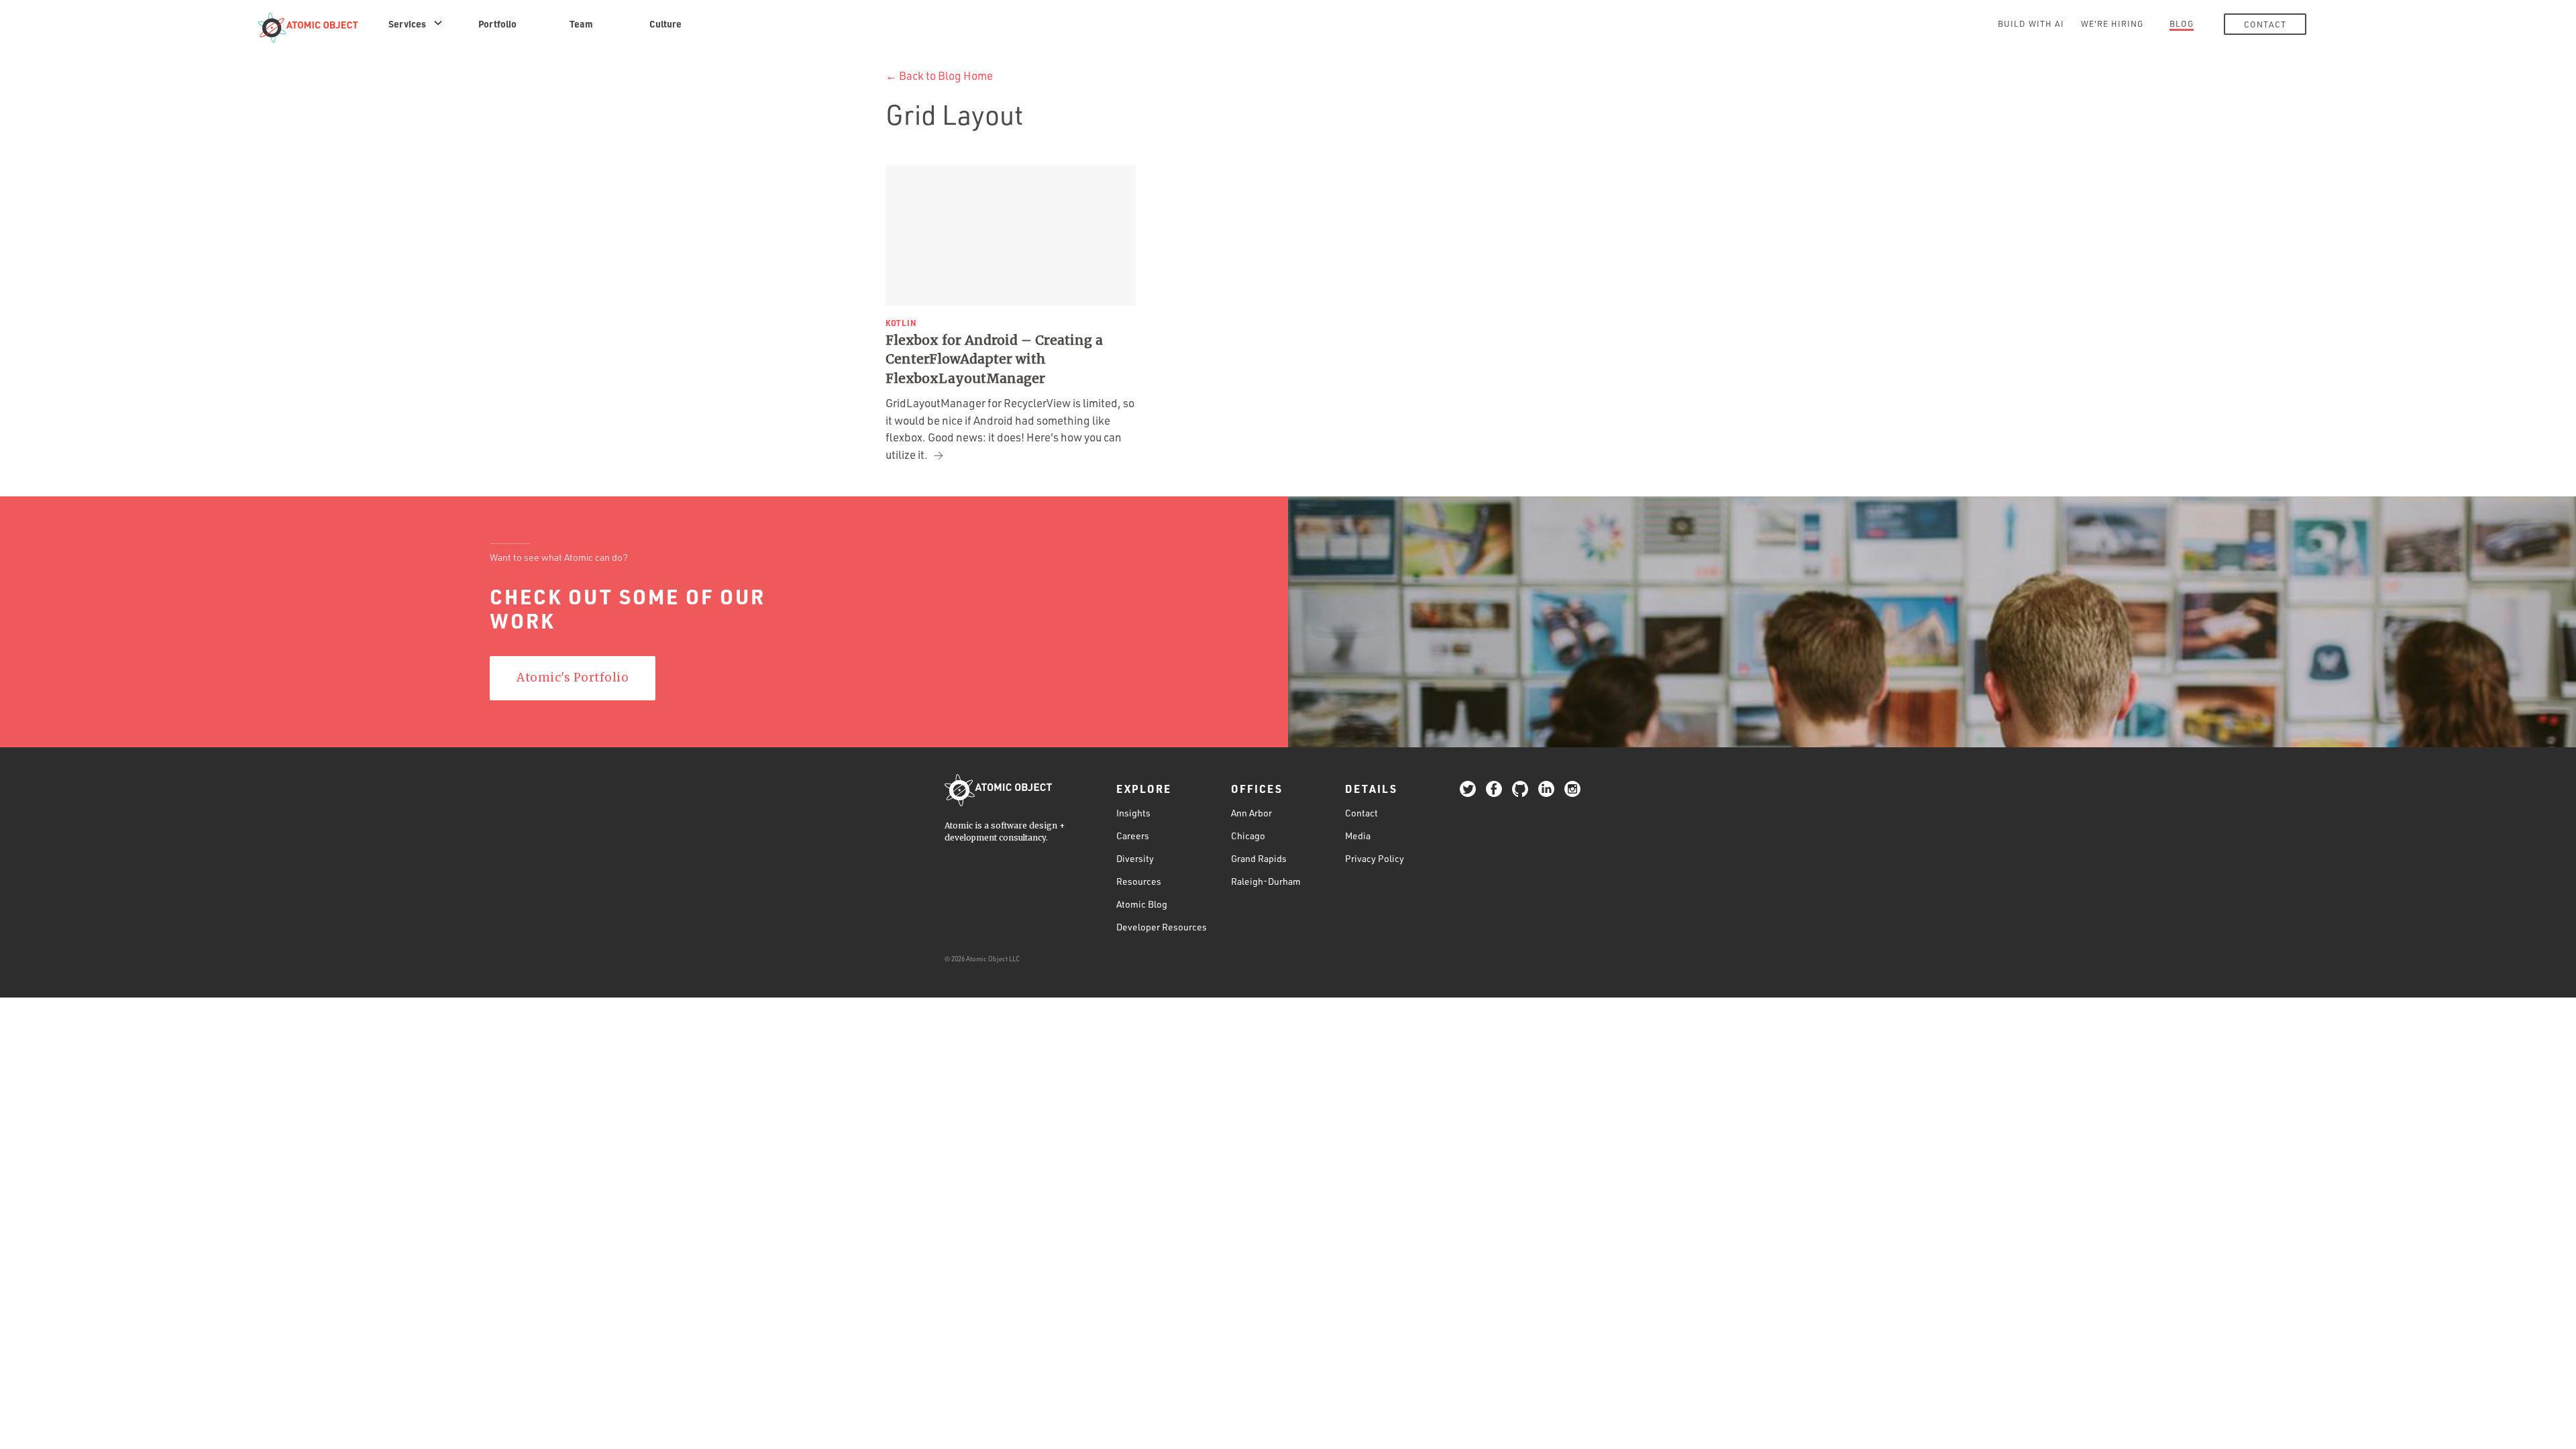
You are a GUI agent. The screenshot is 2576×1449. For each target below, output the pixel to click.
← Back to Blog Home (939, 75)
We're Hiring (2112, 23)
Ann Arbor (1251, 813)
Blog (2182, 23)
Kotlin (901, 323)
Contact (2265, 24)
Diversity (1135, 858)
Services (407, 23)
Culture (665, 23)
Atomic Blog (1142, 904)
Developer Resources (1162, 927)
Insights (1133, 813)
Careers (1133, 836)
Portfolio (497, 23)
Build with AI (2031, 23)
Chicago (1248, 836)
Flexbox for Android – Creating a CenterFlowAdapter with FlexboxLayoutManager (994, 359)
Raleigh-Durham (1266, 881)
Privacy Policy (1375, 858)
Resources (1139, 881)
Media (1358, 836)
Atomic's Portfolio (573, 678)
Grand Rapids (1259, 858)
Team (581, 23)
